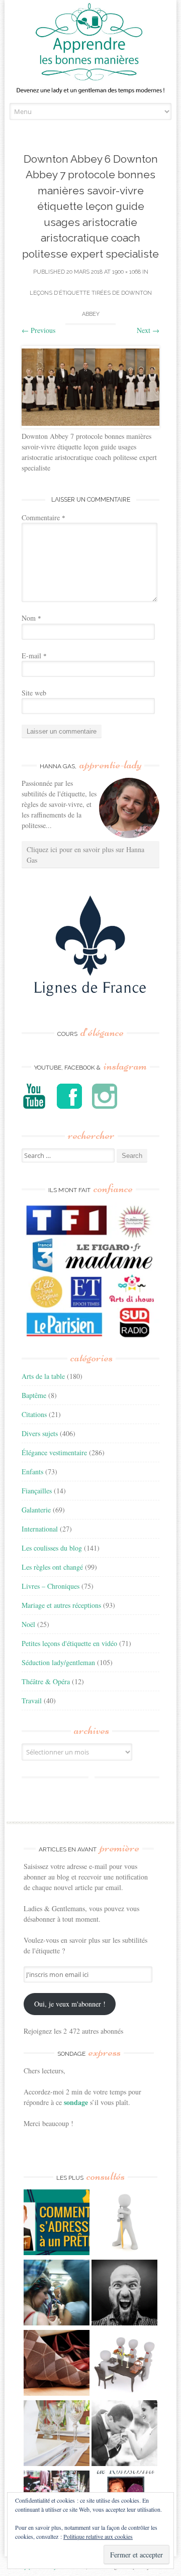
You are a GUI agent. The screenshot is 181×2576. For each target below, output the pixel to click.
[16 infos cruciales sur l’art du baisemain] (124, 2434)
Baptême (34, 1395)
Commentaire (43, 517)
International (40, 1529)
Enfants (32, 1472)
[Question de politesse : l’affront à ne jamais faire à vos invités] (57, 2364)
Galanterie (36, 1510)
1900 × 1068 (126, 272)
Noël (28, 1624)
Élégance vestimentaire (54, 1452)
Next (148, 330)
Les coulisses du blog (52, 1548)
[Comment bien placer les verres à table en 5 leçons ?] (57, 2434)
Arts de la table (43, 1376)
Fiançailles (37, 1491)
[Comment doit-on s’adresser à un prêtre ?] (57, 2223)
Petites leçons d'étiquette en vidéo (69, 1643)
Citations (34, 1414)
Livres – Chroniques (51, 1586)
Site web (34, 693)
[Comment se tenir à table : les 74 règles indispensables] (124, 2364)
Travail (32, 1701)
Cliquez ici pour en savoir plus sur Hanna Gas (85, 855)
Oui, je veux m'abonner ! (70, 2004)
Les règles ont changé (52, 1567)
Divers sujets (40, 1433)
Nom (31, 618)
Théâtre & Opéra (46, 1681)
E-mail (34, 656)
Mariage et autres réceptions (61, 1605)
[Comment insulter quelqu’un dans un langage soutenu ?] (124, 2294)
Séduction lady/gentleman (58, 1662)
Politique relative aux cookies (98, 2536)
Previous (38, 330)
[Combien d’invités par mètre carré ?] (57, 2294)
